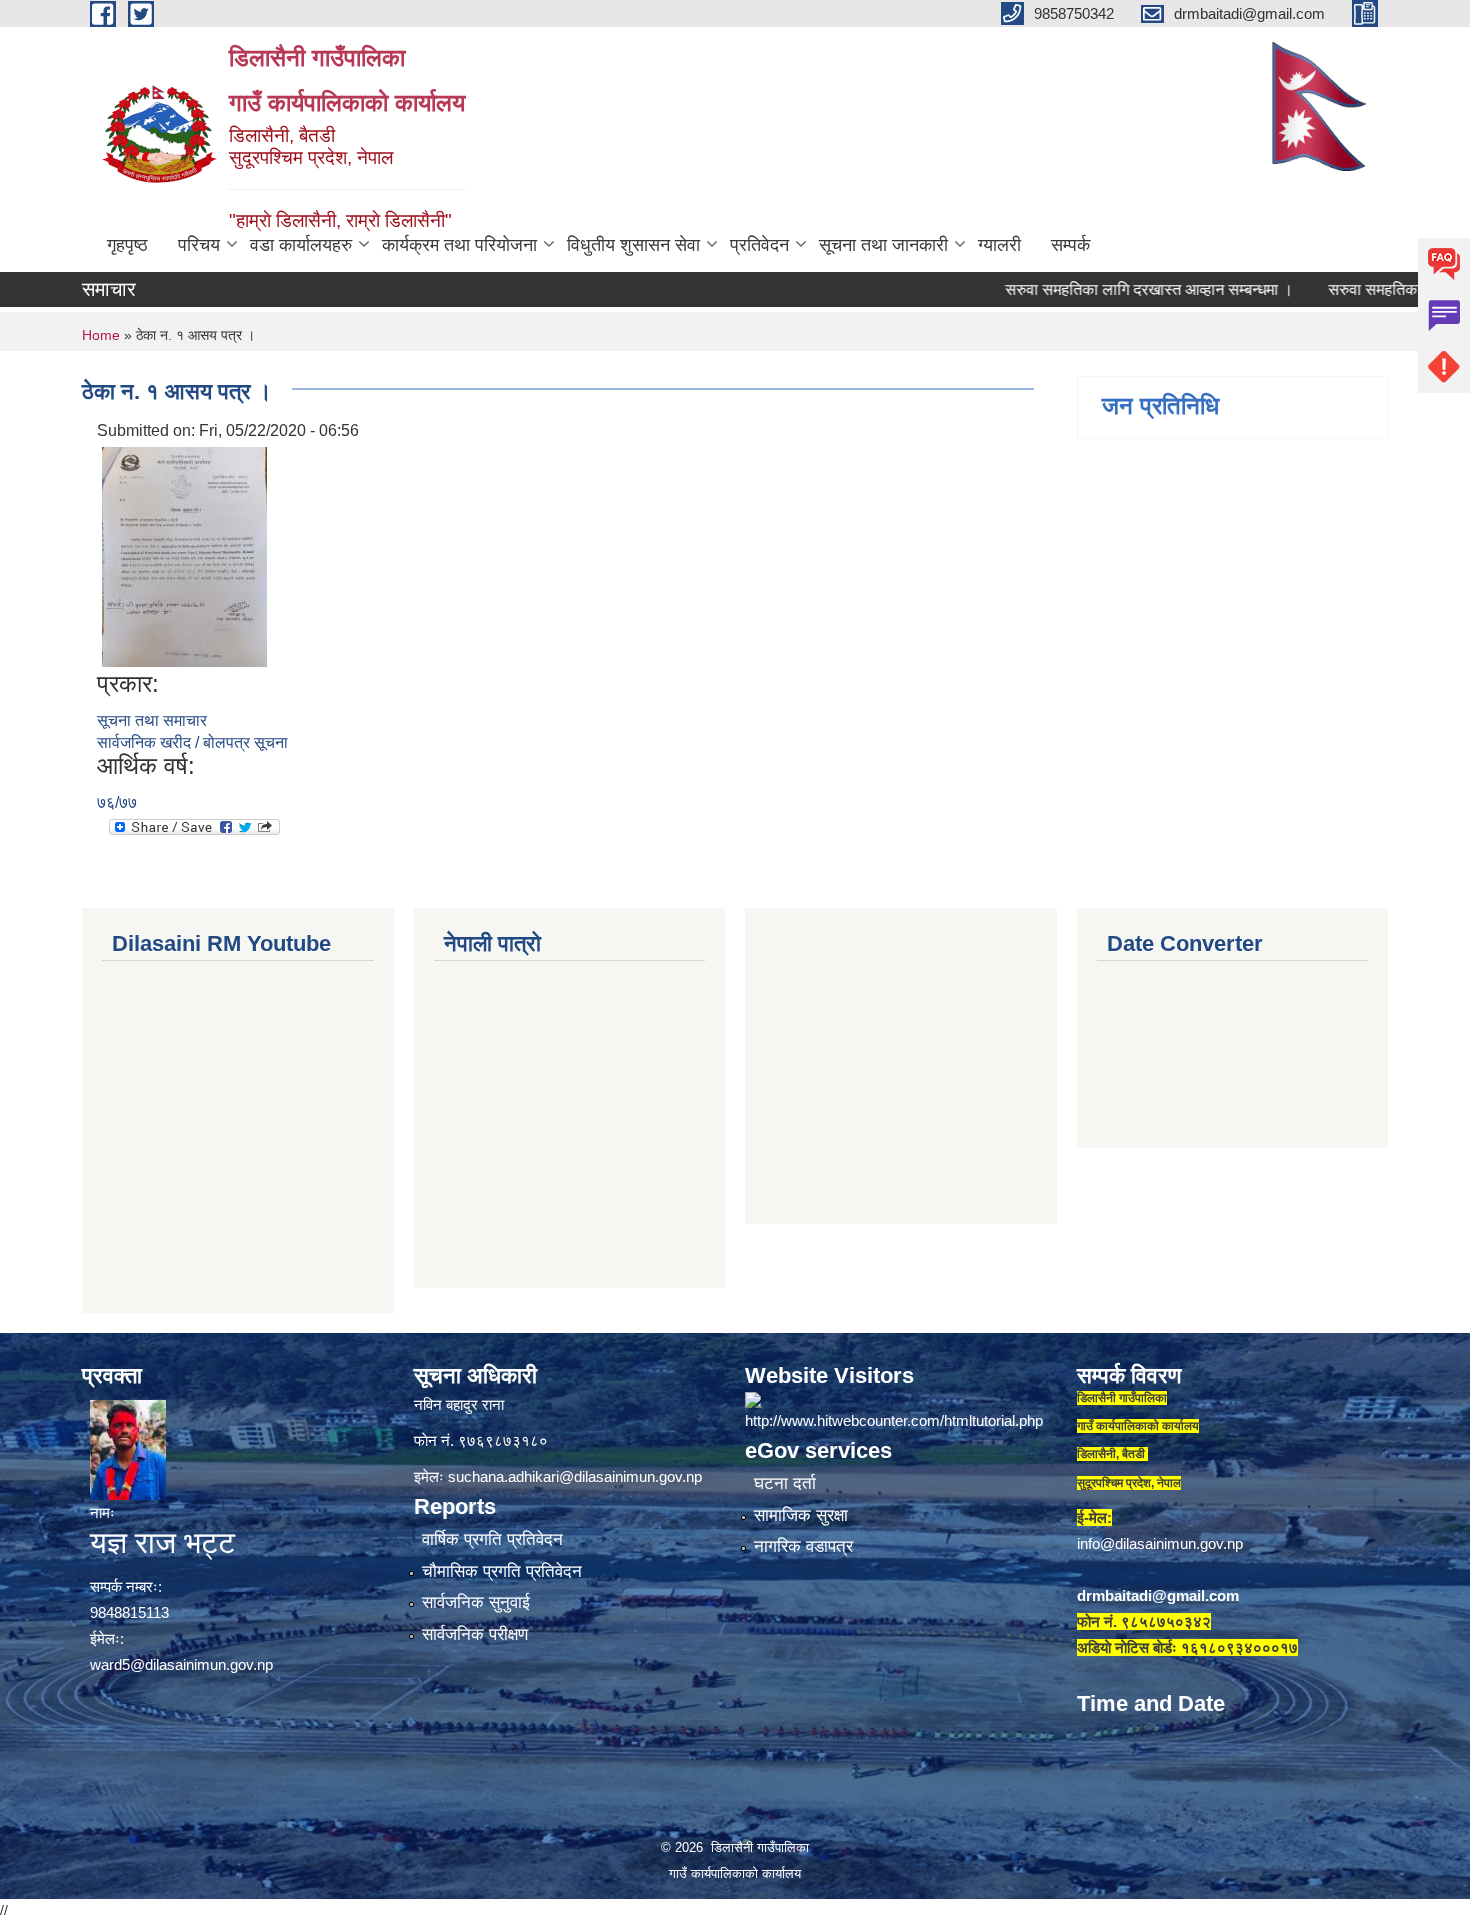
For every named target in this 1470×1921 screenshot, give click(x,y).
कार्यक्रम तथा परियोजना (459, 245)
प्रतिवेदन (759, 245)
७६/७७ (117, 802)
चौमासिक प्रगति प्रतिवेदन (502, 1571)
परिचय (199, 245)
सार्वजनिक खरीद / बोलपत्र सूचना (192, 742)
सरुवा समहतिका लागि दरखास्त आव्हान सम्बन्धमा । (1105, 289)
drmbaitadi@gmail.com (1158, 1595)
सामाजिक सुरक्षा (801, 1515)
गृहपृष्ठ (127, 245)
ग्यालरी (999, 245)
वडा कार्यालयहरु (301, 245)
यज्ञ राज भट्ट (162, 1542)
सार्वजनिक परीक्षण (475, 1634)
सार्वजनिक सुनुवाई (476, 1602)
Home (101, 335)
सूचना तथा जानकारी (883, 245)
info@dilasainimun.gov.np (1160, 1543)
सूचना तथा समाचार (152, 720)
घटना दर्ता (785, 1483)
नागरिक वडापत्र (803, 1546)
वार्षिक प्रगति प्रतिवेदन (492, 1539)
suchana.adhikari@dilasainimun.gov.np (575, 1476)
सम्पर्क (1070, 245)
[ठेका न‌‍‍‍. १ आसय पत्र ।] (184, 555)
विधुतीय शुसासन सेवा (633, 245)
